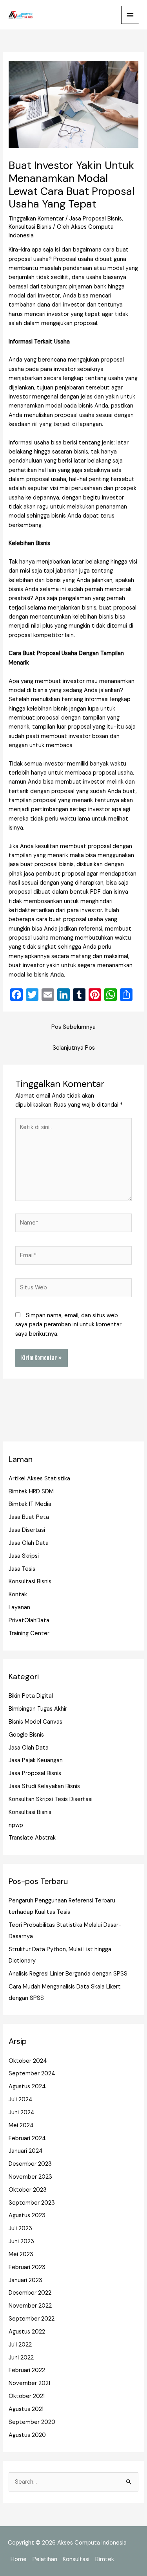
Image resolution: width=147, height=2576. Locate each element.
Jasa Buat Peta (29, 1517)
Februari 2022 (27, 2370)
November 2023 (30, 2177)
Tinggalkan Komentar (36, 219)
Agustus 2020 (27, 2435)
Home (19, 2559)
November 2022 (30, 2306)
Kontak (18, 1595)
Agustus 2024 (27, 2087)
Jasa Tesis (22, 1569)
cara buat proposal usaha (70, 919)
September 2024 (32, 2074)
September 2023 (32, 2203)
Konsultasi (76, 2559)
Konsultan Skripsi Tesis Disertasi (51, 1799)
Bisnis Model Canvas (35, 1722)
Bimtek (105, 2559)
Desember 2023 (30, 2164)
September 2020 (32, 2422)
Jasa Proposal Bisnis (96, 219)
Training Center (29, 1633)
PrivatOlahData (29, 1620)
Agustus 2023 (27, 2215)
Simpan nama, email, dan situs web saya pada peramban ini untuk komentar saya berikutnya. (68, 1325)
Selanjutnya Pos (74, 1048)
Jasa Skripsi (24, 1556)
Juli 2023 (20, 2228)
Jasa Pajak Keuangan (36, 1760)
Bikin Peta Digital (31, 1696)
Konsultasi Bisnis (30, 227)
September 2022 (32, 2319)
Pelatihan (45, 2559)
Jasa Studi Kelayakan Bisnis (44, 1786)
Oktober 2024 (28, 2061)
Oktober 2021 (27, 2396)
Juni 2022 (21, 2358)
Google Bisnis (26, 1735)
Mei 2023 (21, 2254)
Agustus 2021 (26, 2409)
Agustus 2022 (27, 2332)
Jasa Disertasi (27, 1530)
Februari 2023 (27, 2267)
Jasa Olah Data (29, 1543)
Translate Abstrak (32, 1838)
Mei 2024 (21, 2125)
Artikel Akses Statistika (39, 1479)
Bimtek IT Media (30, 1504)
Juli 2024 (21, 2100)
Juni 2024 (22, 2112)
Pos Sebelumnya (73, 1027)
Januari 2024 (26, 2151)
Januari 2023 (25, 2280)
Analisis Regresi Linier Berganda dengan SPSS (68, 1974)
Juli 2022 (20, 2345)
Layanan (19, 1607)
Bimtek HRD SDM (31, 1492)
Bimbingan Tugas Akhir (38, 1709)
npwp (16, 1825)
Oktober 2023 (28, 2190)
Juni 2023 (21, 2241)
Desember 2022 (30, 2293)
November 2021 (29, 2383)
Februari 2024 (27, 2138)
